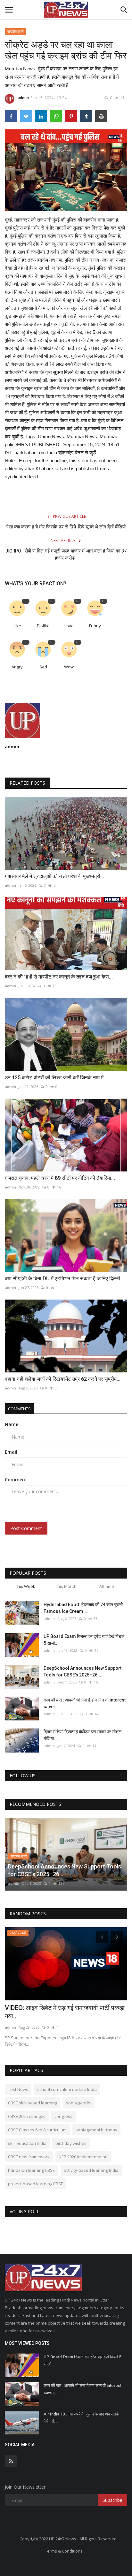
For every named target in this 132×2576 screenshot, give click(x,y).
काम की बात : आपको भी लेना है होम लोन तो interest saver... (85, 1703)
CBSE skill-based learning (33, 2103)
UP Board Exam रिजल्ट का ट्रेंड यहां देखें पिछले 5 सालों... (84, 1640)
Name (12, 1424)
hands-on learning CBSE (31, 2170)
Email (11, 1452)
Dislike (43, 626)
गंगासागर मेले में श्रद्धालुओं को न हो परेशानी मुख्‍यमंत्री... (54, 876)
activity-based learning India (91, 2170)
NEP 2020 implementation (83, 2157)
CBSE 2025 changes (27, 2116)
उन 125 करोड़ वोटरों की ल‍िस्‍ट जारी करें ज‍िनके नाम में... (56, 1078)
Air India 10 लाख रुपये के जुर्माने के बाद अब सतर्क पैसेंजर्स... (81, 2418)
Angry (17, 667)
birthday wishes (71, 2143)
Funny (95, 626)
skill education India (27, 2143)
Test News (18, 2089)
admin (23, 98)
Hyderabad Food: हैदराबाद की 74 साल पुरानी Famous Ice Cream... (83, 1608)
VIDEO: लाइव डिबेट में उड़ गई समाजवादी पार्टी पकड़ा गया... (65, 2012)
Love (69, 626)
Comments (19, 1409)
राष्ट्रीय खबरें (16, 31)
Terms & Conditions (64, 2551)
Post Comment (26, 1528)
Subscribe (112, 2500)
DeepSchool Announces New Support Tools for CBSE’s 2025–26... (82, 1671)
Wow (69, 667)
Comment (16, 1479)
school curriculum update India (67, 2089)
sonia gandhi (79, 2103)
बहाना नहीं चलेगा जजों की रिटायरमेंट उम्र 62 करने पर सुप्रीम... (63, 1379)
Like (17, 626)
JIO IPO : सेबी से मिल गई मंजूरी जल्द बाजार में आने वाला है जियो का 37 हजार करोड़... (66, 554)
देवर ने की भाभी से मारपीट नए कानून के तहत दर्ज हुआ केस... (59, 977)
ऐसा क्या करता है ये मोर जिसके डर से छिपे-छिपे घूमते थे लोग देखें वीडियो (66, 527)
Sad (43, 667)
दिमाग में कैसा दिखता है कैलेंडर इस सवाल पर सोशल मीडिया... (82, 1735)
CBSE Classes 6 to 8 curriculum (37, 2130)
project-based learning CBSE (36, 2184)
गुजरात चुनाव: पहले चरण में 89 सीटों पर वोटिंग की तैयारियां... (60, 1178)
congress (63, 2116)
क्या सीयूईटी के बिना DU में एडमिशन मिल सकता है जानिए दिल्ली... (64, 1279)
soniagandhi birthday (96, 2130)
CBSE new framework (29, 2157)
